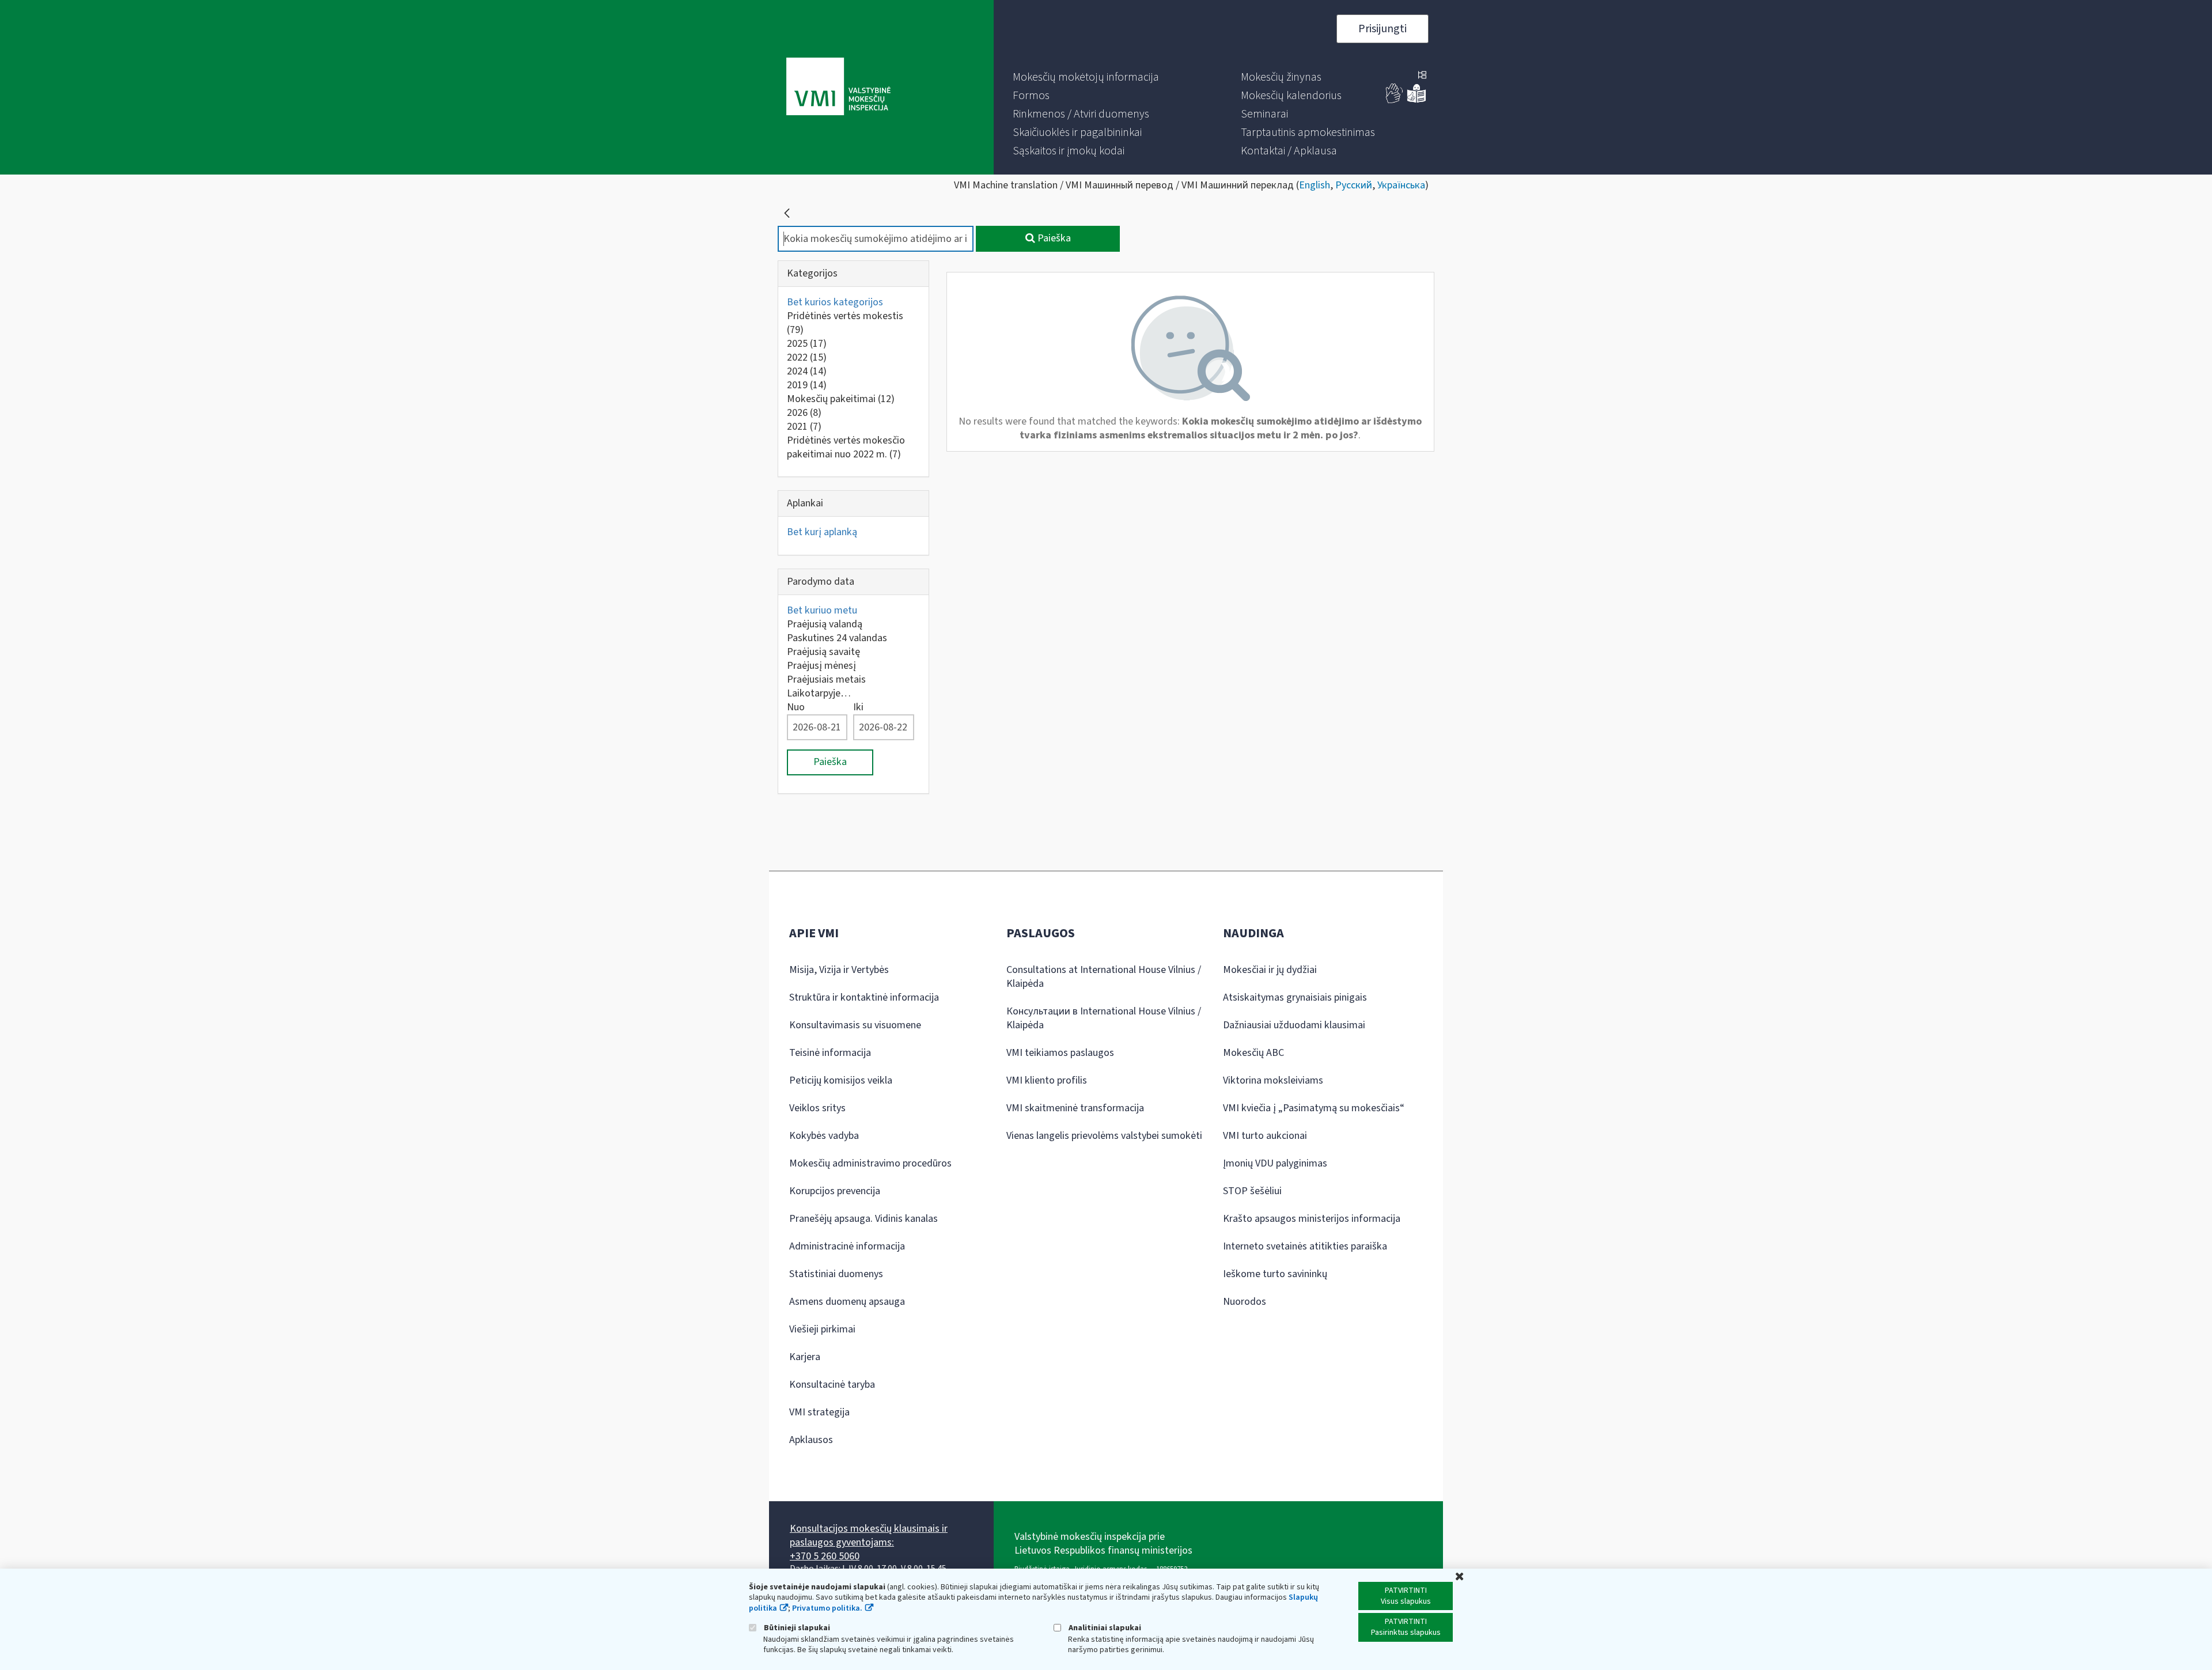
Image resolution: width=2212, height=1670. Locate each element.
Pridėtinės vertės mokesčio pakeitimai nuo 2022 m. (846, 447)
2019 (807, 385)
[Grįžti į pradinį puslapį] (787, 213)
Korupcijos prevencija (835, 1191)
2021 (804, 427)
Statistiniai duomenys (836, 1274)
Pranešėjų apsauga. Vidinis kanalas (863, 1219)
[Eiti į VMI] (838, 88)
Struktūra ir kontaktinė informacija (864, 997)
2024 (807, 371)
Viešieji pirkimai (822, 1329)
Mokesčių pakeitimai (841, 399)
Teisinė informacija (830, 1053)
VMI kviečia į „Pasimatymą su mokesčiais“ (1314, 1108)
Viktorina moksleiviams (1273, 1080)
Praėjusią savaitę (823, 652)
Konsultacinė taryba (832, 1385)
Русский (1354, 185)
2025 (807, 344)
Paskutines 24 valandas (837, 638)
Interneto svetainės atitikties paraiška (1305, 1246)
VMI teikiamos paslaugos (1060, 1053)
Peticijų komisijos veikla (841, 1080)
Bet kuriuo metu (822, 610)
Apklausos (811, 1440)
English (1315, 185)
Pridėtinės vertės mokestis (845, 323)
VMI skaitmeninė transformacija (1075, 1108)
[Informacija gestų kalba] (1395, 101)
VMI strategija (819, 1412)
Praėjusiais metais (826, 679)
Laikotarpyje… (819, 693)
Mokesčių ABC (1253, 1053)
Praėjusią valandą (825, 624)
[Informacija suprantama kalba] (1416, 101)
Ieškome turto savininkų (1275, 1274)
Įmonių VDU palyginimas (1275, 1163)
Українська (1401, 185)
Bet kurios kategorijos (835, 302)
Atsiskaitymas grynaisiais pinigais (1295, 997)
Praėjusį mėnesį (821, 666)
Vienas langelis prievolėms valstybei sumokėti (1104, 1136)
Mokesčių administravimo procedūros (870, 1163)
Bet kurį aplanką (822, 532)
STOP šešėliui (1252, 1191)
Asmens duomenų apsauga (847, 1302)
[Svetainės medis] (1422, 76)
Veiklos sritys (817, 1108)
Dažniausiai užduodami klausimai (1294, 1025)
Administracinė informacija (847, 1246)
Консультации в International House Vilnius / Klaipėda (1104, 1018)
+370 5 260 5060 (825, 1556)
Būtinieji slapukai (796, 1628)
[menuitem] (1086, 77)
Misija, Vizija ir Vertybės (839, 970)
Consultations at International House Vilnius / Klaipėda (1104, 977)
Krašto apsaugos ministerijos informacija (1312, 1219)
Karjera (805, 1357)
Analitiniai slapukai (1104, 1628)
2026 (804, 413)
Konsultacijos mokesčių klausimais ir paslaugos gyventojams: (869, 1535)
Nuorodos (1245, 1302)
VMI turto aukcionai (1265, 1136)
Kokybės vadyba (824, 1136)
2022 (807, 357)
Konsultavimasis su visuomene (855, 1025)
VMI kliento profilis (1047, 1080)
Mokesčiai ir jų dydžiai (1270, 970)
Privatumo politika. (827, 1608)
